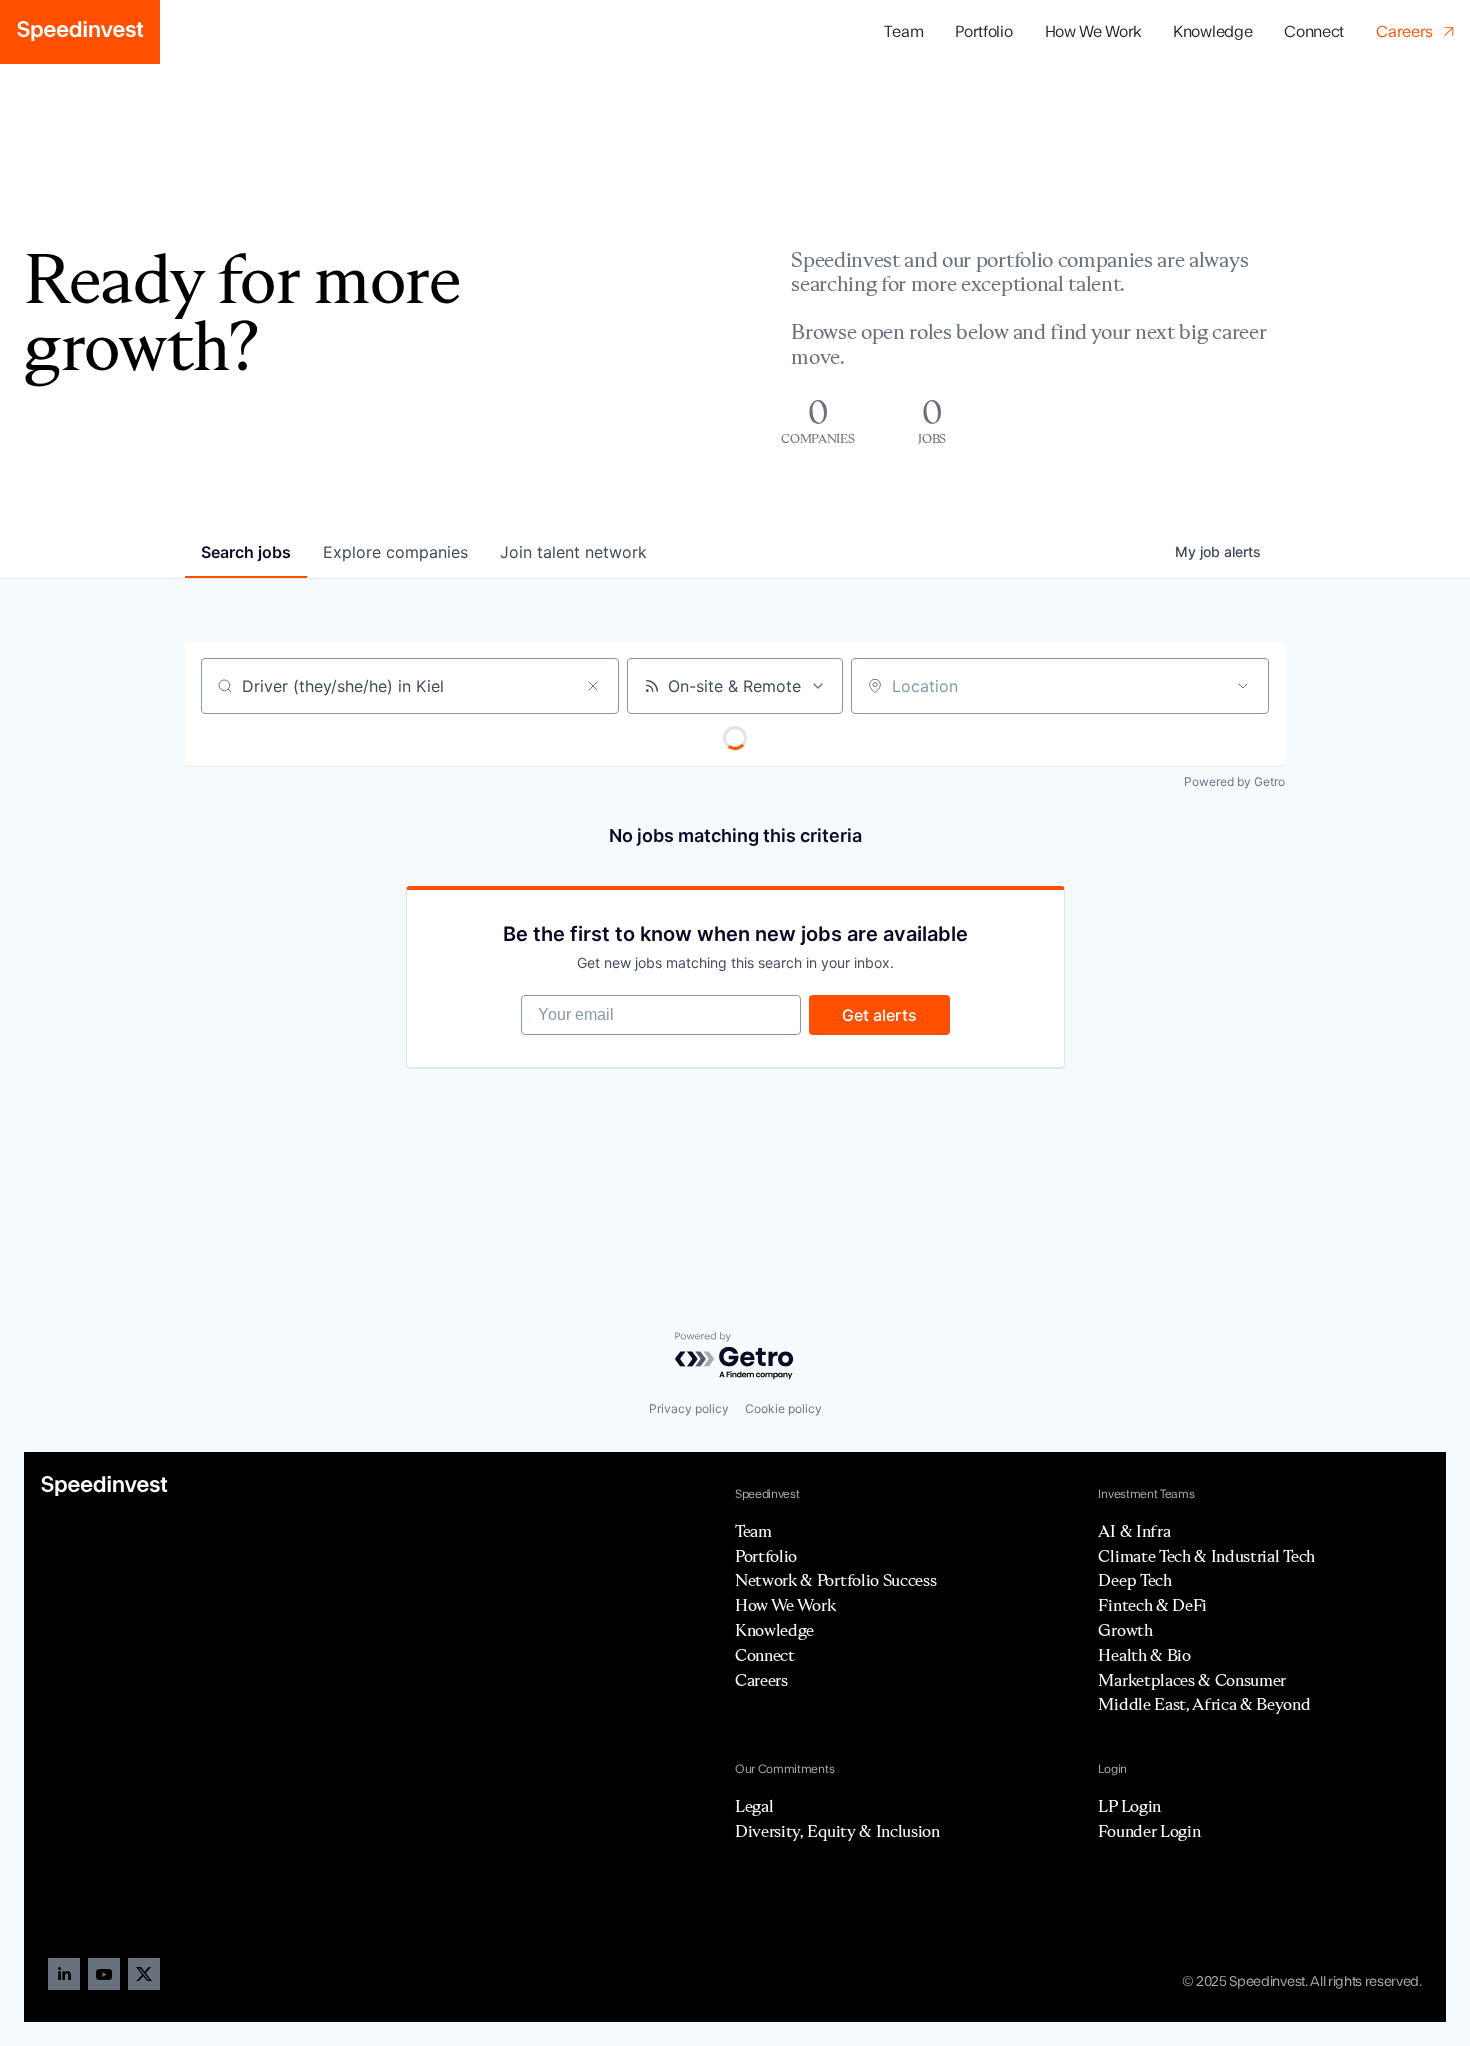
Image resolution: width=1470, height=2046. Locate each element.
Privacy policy (689, 1408)
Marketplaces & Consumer (1192, 1680)
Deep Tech (1134, 1580)
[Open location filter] (1243, 686)
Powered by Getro (1234, 781)
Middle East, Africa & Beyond (1204, 1704)
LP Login (1129, 1806)
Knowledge (1212, 32)
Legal (754, 1806)
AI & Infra (1134, 1531)
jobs (246, 552)
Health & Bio (1144, 1655)
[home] (80, 32)
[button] (983, 32)
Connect (1314, 32)
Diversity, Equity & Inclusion (837, 1831)
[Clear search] (593, 686)
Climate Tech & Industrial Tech (1206, 1556)
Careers (761, 1680)
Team (903, 32)
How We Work (1093, 32)
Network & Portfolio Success (835, 1580)
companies (395, 552)
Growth (1125, 1630)
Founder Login (1149, 1831)
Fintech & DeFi (1152, 1605)
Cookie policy (783, 1408)
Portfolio (766, 1556)
